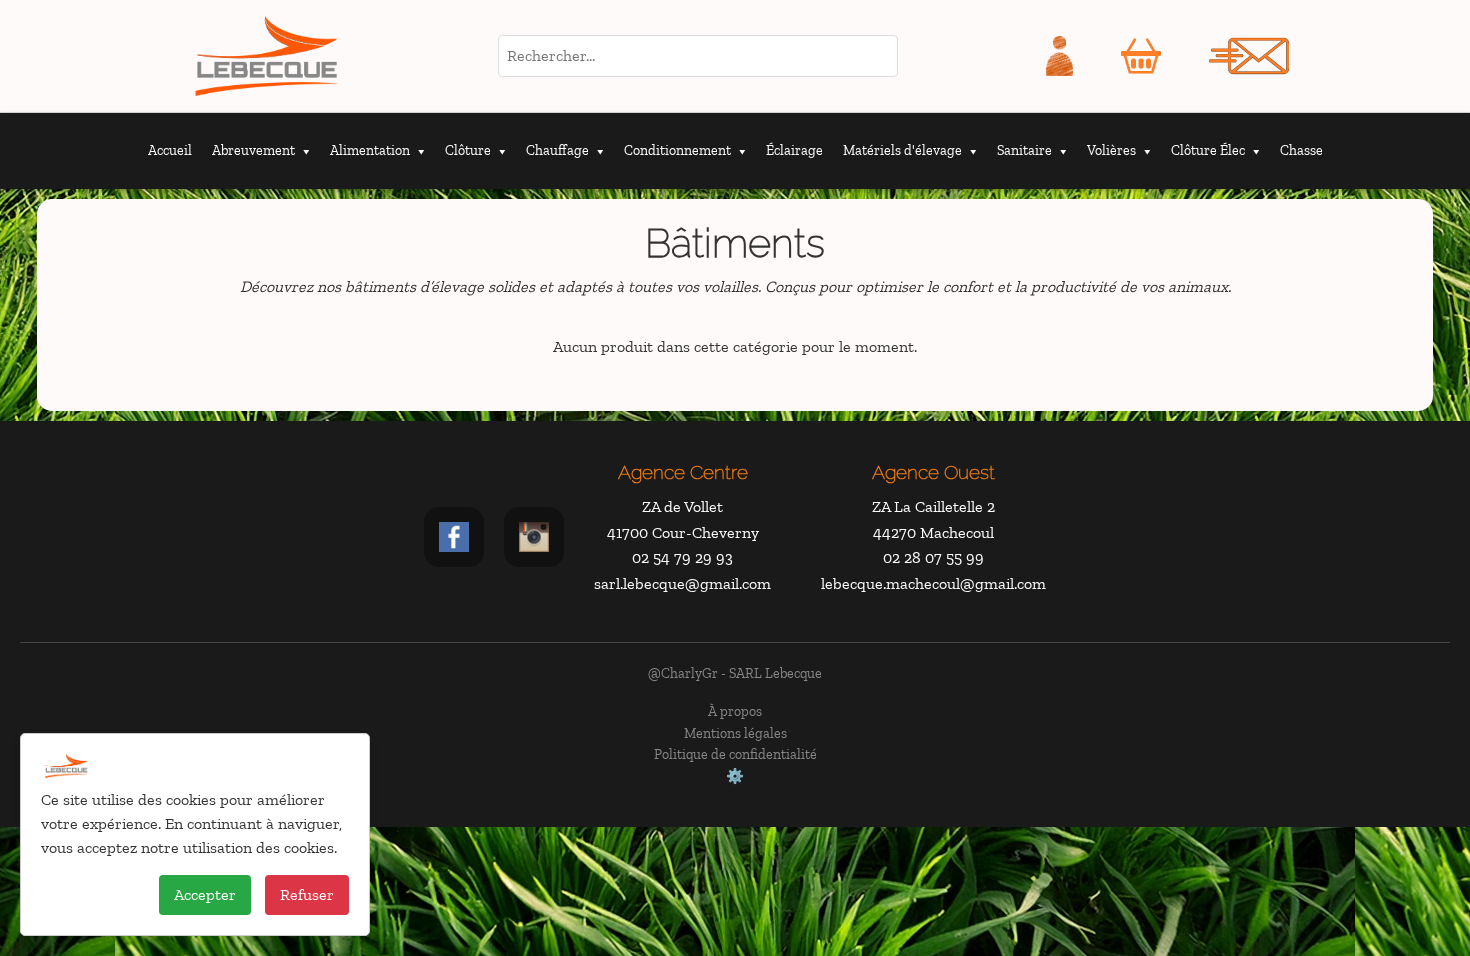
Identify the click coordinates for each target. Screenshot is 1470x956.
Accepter (205, 894)
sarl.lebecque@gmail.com (682, 583)
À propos (735, 711)
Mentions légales (735, 733)
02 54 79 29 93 (682, 557)
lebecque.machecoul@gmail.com (933, 583)
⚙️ (735, 776)
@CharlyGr (683, 673)
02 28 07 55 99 (933, 557)
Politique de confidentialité (735, 754)
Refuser (307, 894)
